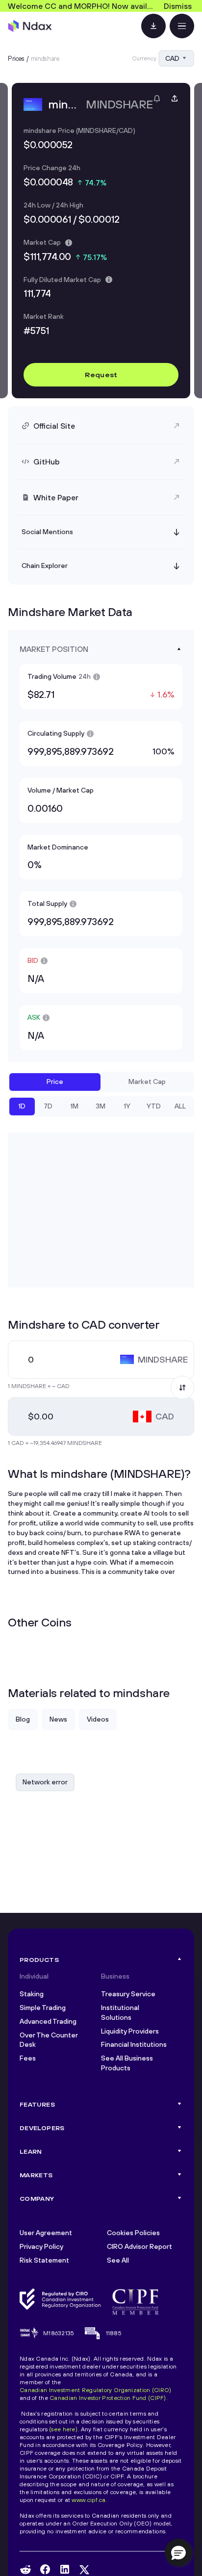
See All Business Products (127, 2063)
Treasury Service (128, 1994)
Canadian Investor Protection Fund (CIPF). (109, 2398)
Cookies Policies (133, 2233)
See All (118, 2260)
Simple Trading (43, 2008)
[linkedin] (65, 2569)
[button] (178, 2552)
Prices (16, 58)
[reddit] (25, 2570)
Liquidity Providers (130, 2031)
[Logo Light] (30, 26)
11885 (114, 2333)
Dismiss (178, 6)
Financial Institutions (134, 2044)
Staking (32, 1994)
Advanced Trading (48, 2021)
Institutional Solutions (120, 2012)
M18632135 (59, 2333)
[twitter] (84, 2570)
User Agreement (46, 2233)
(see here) (63, 2429)
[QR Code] (153, 26)
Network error (45, 1782)
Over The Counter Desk (49, 2040)
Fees (28, 2058)
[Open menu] (182, 26)
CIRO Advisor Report (139, 2246)
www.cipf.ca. (89, 2500)
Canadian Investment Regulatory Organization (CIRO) (95, 2390)
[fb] (45, 2569)
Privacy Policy (41, 2246)
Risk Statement (44, 2260)
